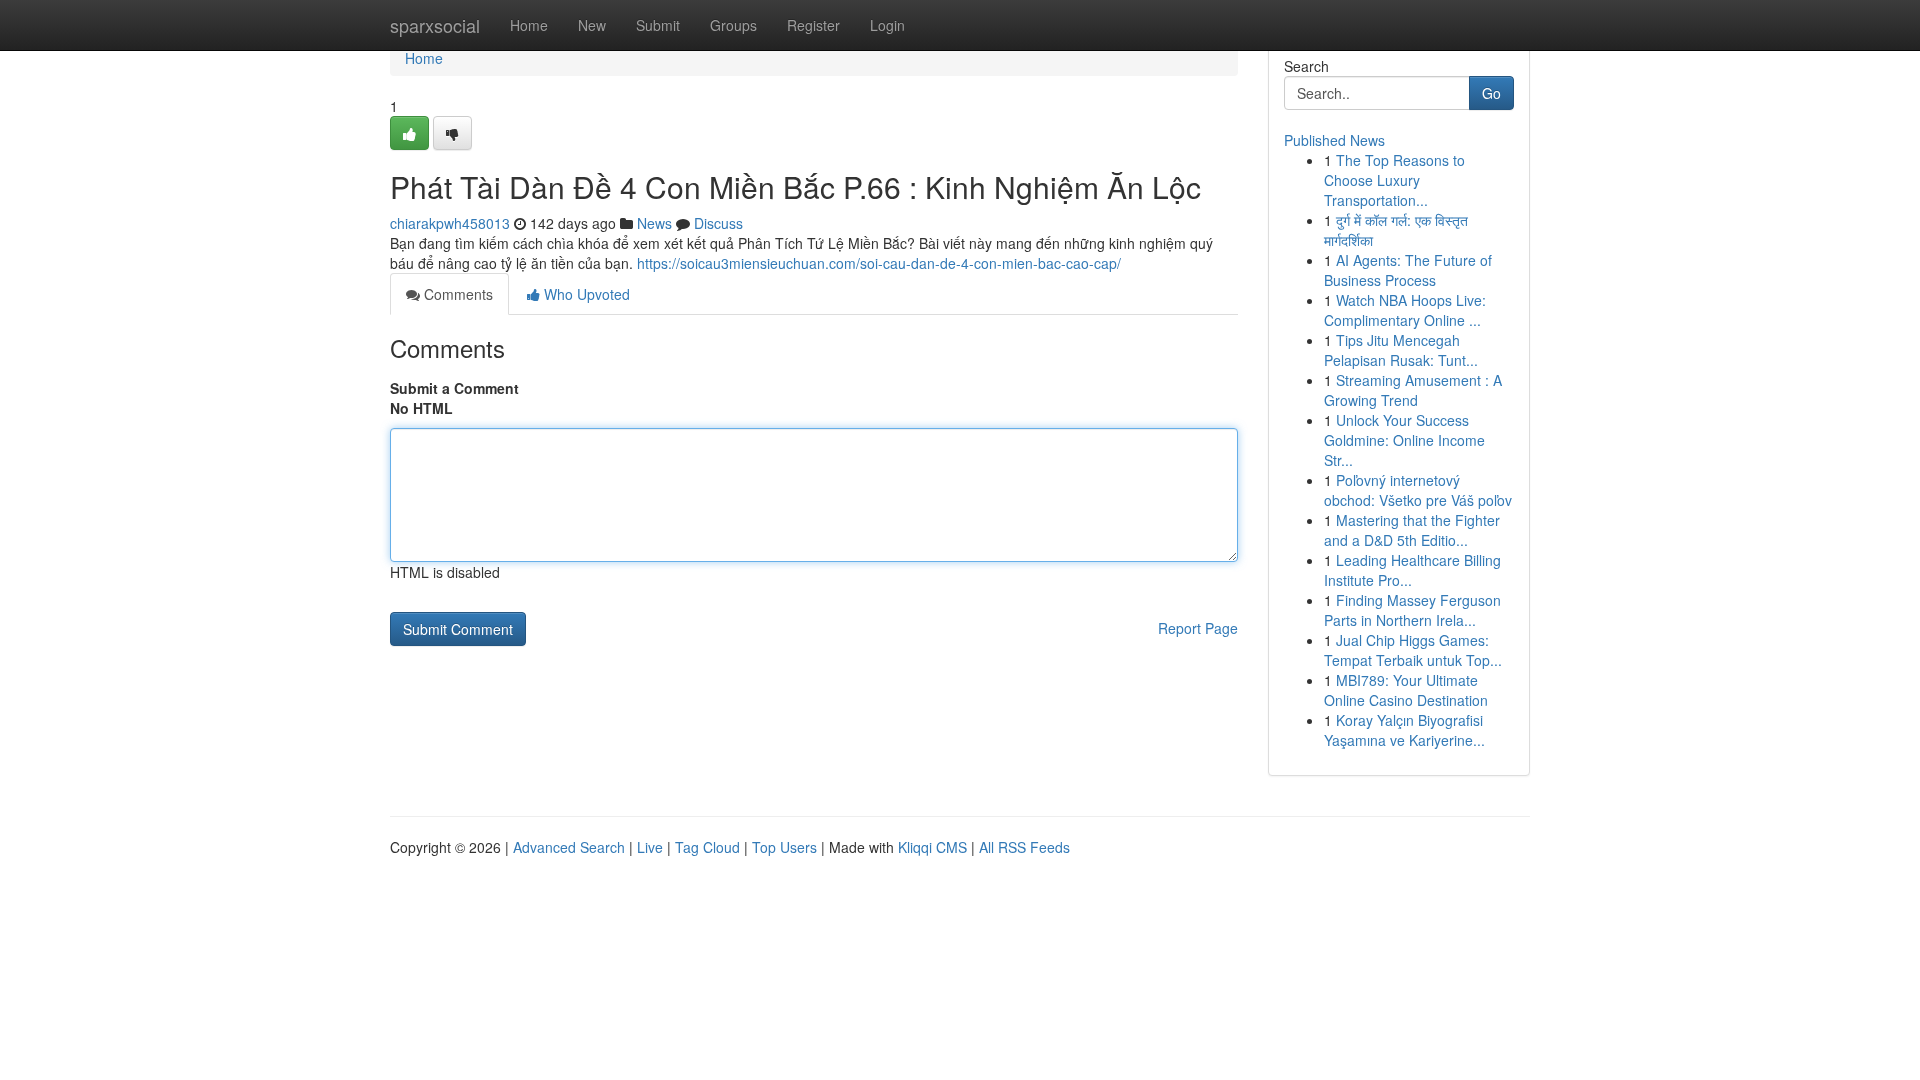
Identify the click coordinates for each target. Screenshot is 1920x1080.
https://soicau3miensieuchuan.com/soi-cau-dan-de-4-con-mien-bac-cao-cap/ (879, 263)
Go (1491, 93)
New (592, 25)
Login (887, 25)
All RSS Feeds (1024, 847)
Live (650, 847)
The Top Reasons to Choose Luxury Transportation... (1394, 180)
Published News (1334, 140)
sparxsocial (435, 25)
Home (529, 25)
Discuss (718, 223)
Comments (456, 294)
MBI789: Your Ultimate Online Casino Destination (1406, 690)
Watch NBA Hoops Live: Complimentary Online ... (1405, 310)
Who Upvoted (585, 294)
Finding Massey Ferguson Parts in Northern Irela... (1412, 610)
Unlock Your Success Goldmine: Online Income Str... (1404, 440)
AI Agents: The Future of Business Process (1408, 270)
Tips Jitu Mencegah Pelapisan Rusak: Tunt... (1401, 350)
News (654, 223)
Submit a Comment (454, 388)
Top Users (784, 847)
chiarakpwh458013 (450, 223)
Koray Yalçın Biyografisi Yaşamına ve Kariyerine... (1404, 730)
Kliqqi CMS (932, 847)
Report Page (1198, 628)
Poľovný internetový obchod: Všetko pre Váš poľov (1418, 490)
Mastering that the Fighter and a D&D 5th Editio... (1412, 530)
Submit (658, 25)
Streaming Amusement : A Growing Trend (1413, 390)
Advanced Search (569, 847)
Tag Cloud (707, 847)
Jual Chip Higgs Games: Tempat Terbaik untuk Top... (1413, 650)
